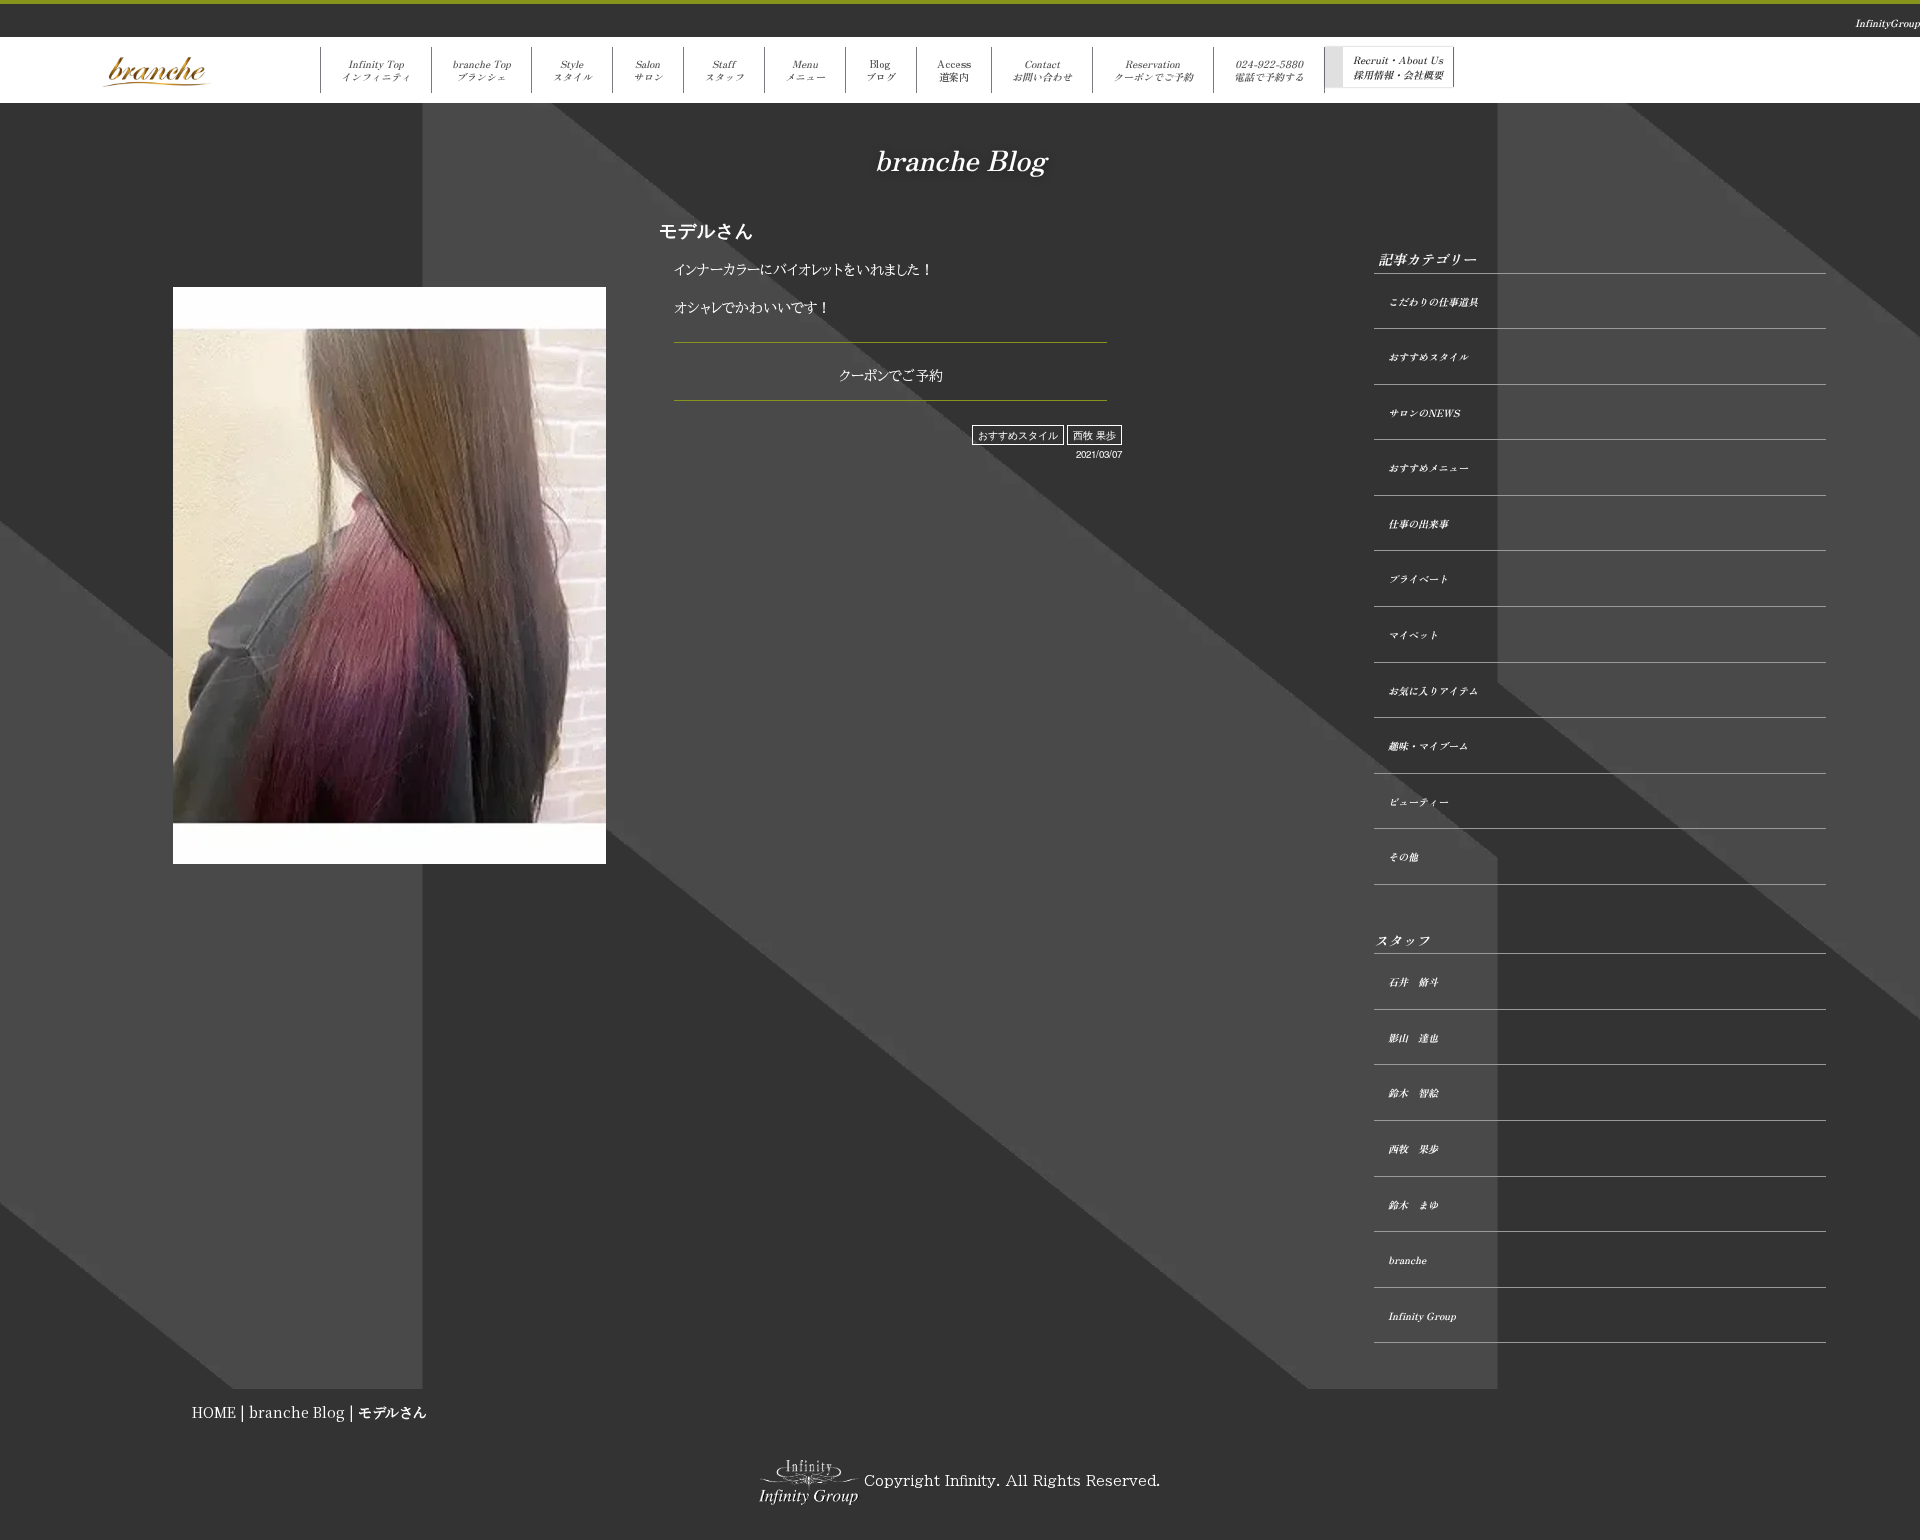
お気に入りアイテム (1433, 690)
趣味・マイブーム (1428, 745)
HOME (214, 1412)
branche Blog (297, 1412)
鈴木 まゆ (1413, 1204)
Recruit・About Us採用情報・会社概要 (1398, 67)
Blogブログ (881, 70)
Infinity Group (1422, 1315)
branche (1407, 1259)
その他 (1403, 856)
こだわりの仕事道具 (1433, 301)
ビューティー (1418, 801)
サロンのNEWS (1423, 412)
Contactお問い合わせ (1042, 70)
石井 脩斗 (1413, 981)
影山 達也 (1413, 1037)
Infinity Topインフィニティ (376, 70)
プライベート (1418, 578)
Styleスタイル (572, 70)
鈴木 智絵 (1413, 1092)
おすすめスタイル (1018, 435)
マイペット (1413, 634)
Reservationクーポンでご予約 (1153, 70)
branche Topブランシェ (481, 70)
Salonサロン (648, 70)
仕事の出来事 (1418, 523)
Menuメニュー (805, 70)
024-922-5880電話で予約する (1269, 70)
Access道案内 (954, 70)
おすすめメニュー (1428, 467)
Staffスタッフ (724, 70)
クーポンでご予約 (891, 376)
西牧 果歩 (1094, 435)
